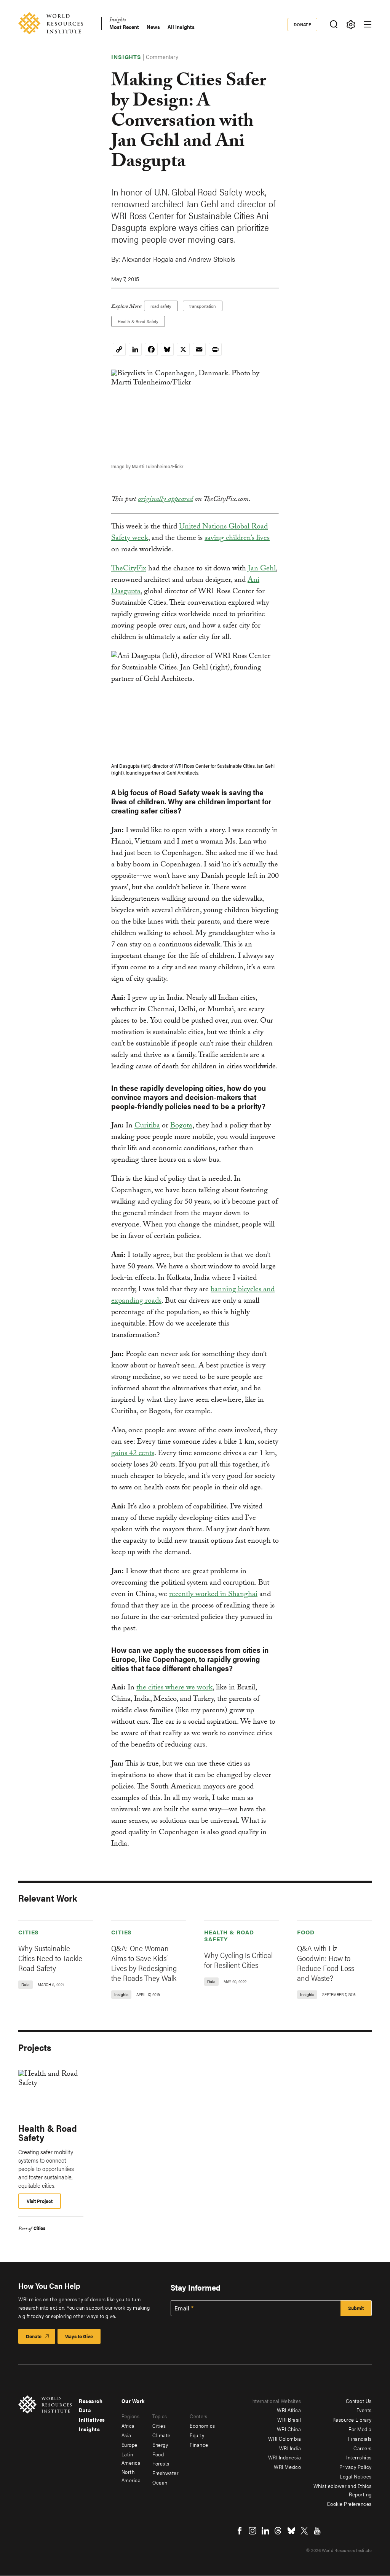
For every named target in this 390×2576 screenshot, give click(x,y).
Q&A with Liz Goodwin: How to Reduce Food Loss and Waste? (326, 1963)
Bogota (181, 1126)
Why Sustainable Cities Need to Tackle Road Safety (50, 1958)
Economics (202, 2426)
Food (306, 1932)
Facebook (240, 2531)
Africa (128, 2426)
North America (131, 2476)
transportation (203, 306)
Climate (161, 2435)
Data (85, 2410)
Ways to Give (79, 2336)
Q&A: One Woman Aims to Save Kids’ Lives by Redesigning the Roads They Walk (144, 1963)
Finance (199, 2445)
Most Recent (124, 27)
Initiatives (92, 2419)
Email (182, 2308)
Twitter (304, 2531)
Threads (278, 2531)
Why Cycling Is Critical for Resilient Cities (238, 1960)
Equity (197, 2435)
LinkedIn (265, 2531)
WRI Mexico (287, 2467)
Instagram (253, 2531)
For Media (360, 2429)
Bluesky (291, 2531)
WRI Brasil (289, 2419)
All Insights (181, 27)
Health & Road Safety (138, 321)
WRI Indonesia (285, 2457)
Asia (126, 2435)
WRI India (290, 2448)
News (153, 27)
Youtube (317, 2531)
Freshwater (165, 2473)
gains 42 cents (133, 1454)
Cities (29, 1932)
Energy (160, 2445)
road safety (161, 306)
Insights (117, 21)
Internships (359, 2457)
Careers (363, 2448)
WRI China (289, 2429)
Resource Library (352, 2419)
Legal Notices (356, 2476)
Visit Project (40, 2201)
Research (91, 2401)
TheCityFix (129, 569)
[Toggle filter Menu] (351, 25)
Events (364, 2410)
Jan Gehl (262, 569)
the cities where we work (174, 1688)
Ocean (160, 2482)
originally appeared (165, 500)
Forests (161, 2463)
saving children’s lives (237, 539)
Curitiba (147, 1126)
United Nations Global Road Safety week (189, 533)
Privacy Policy (356, 2467)
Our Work (133, 2401)
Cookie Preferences (349, 2504)
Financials (360, 2438)
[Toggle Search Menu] (333, 25)
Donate (303, 24)
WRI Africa (289, 2410)
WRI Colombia (285, 2438)
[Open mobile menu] (368, 24)
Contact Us (359, 2401)
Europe (129, 2445)
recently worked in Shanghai (213, 1595)
